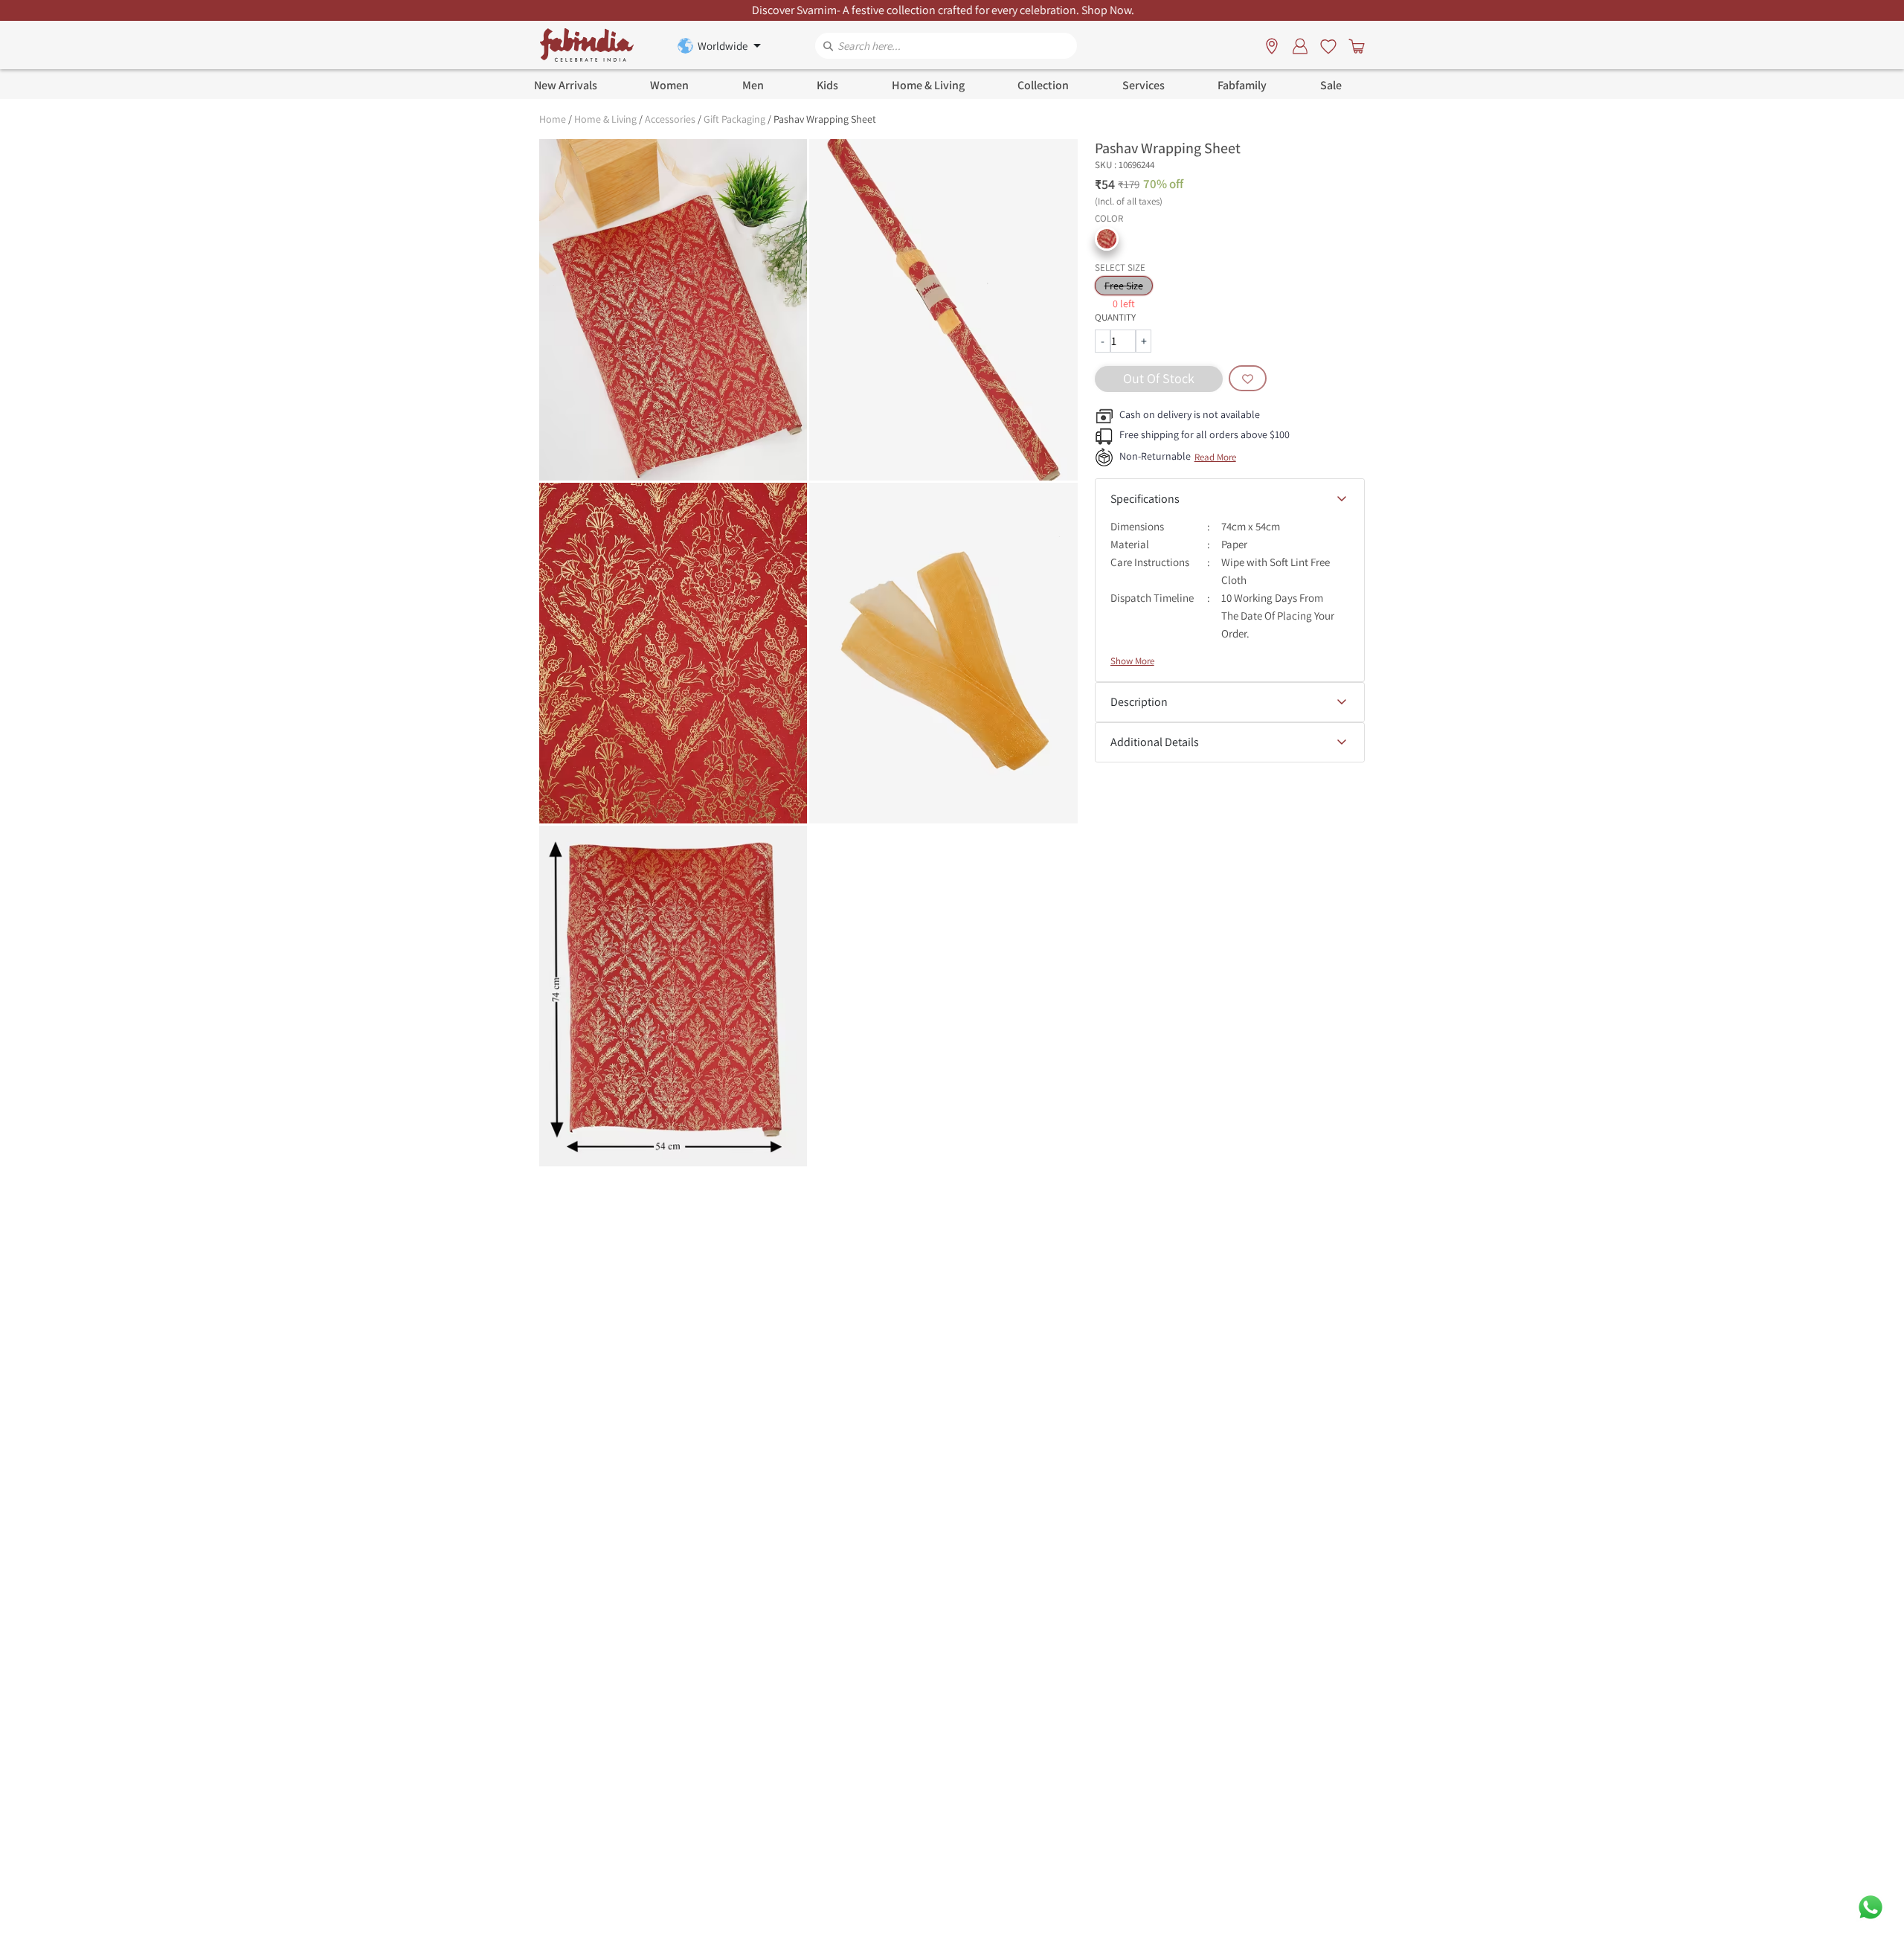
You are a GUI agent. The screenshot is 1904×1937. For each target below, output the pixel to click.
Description (1139, 702)
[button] (1107, 239)
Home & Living (605, 119)
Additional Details (1155, 742)
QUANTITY (1115, 317)
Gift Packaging (734, 119)
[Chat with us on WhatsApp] (1871, 1906)
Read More (1215, 457)
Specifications (1145, 499)
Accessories (670, 119)
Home (553, 119)
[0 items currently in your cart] (1354, 45)
